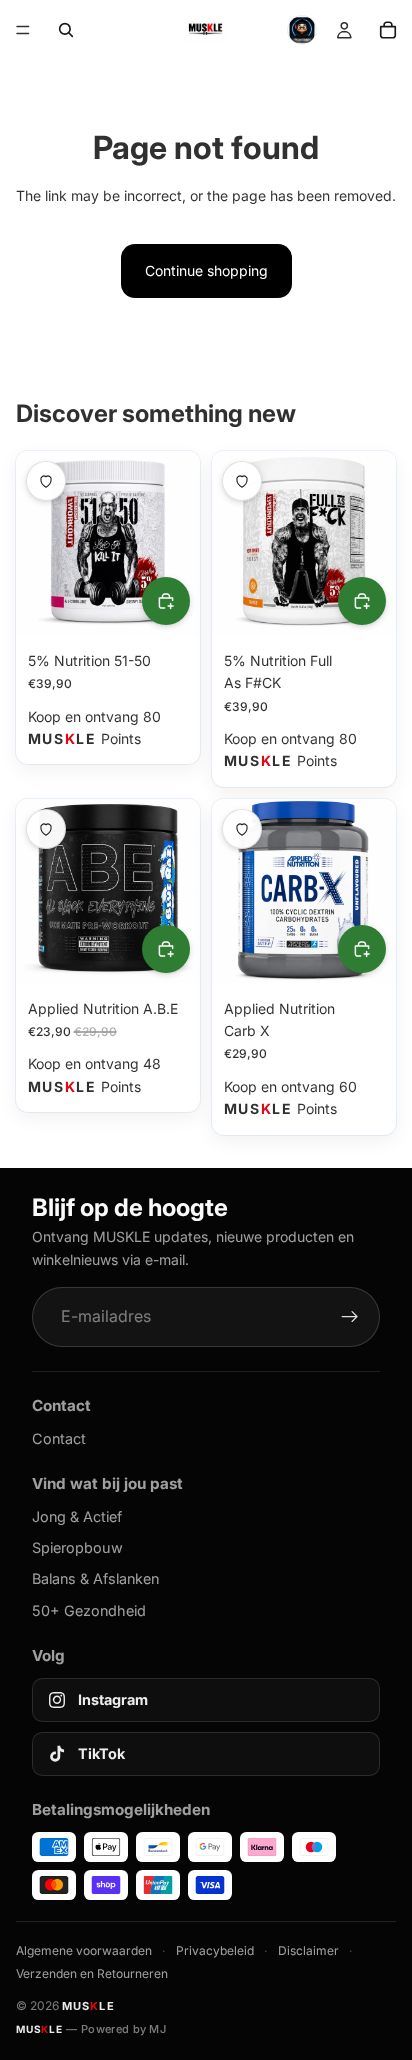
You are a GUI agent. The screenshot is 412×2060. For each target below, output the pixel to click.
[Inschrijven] (350, 1317)
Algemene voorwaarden (84, 1950)
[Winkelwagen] (388, 30)
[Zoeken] (66, 30)
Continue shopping (206, 270)
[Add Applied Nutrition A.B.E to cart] (166, 949)
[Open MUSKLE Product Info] (302, 30)
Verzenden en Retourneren (92, 1973)
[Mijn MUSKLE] (344, 30)
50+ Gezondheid (89, 1610)
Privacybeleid (215, 1950)
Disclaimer (308, 1950)
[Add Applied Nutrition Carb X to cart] (362, 949)
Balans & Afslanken (95, 1578)
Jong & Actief (77, 1516)
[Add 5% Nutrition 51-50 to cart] (166, 601)
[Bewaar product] (46, 481)
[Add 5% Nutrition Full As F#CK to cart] (362, 601)
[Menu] (23, 30)
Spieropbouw (77, 1547)
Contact (59, 1438)
